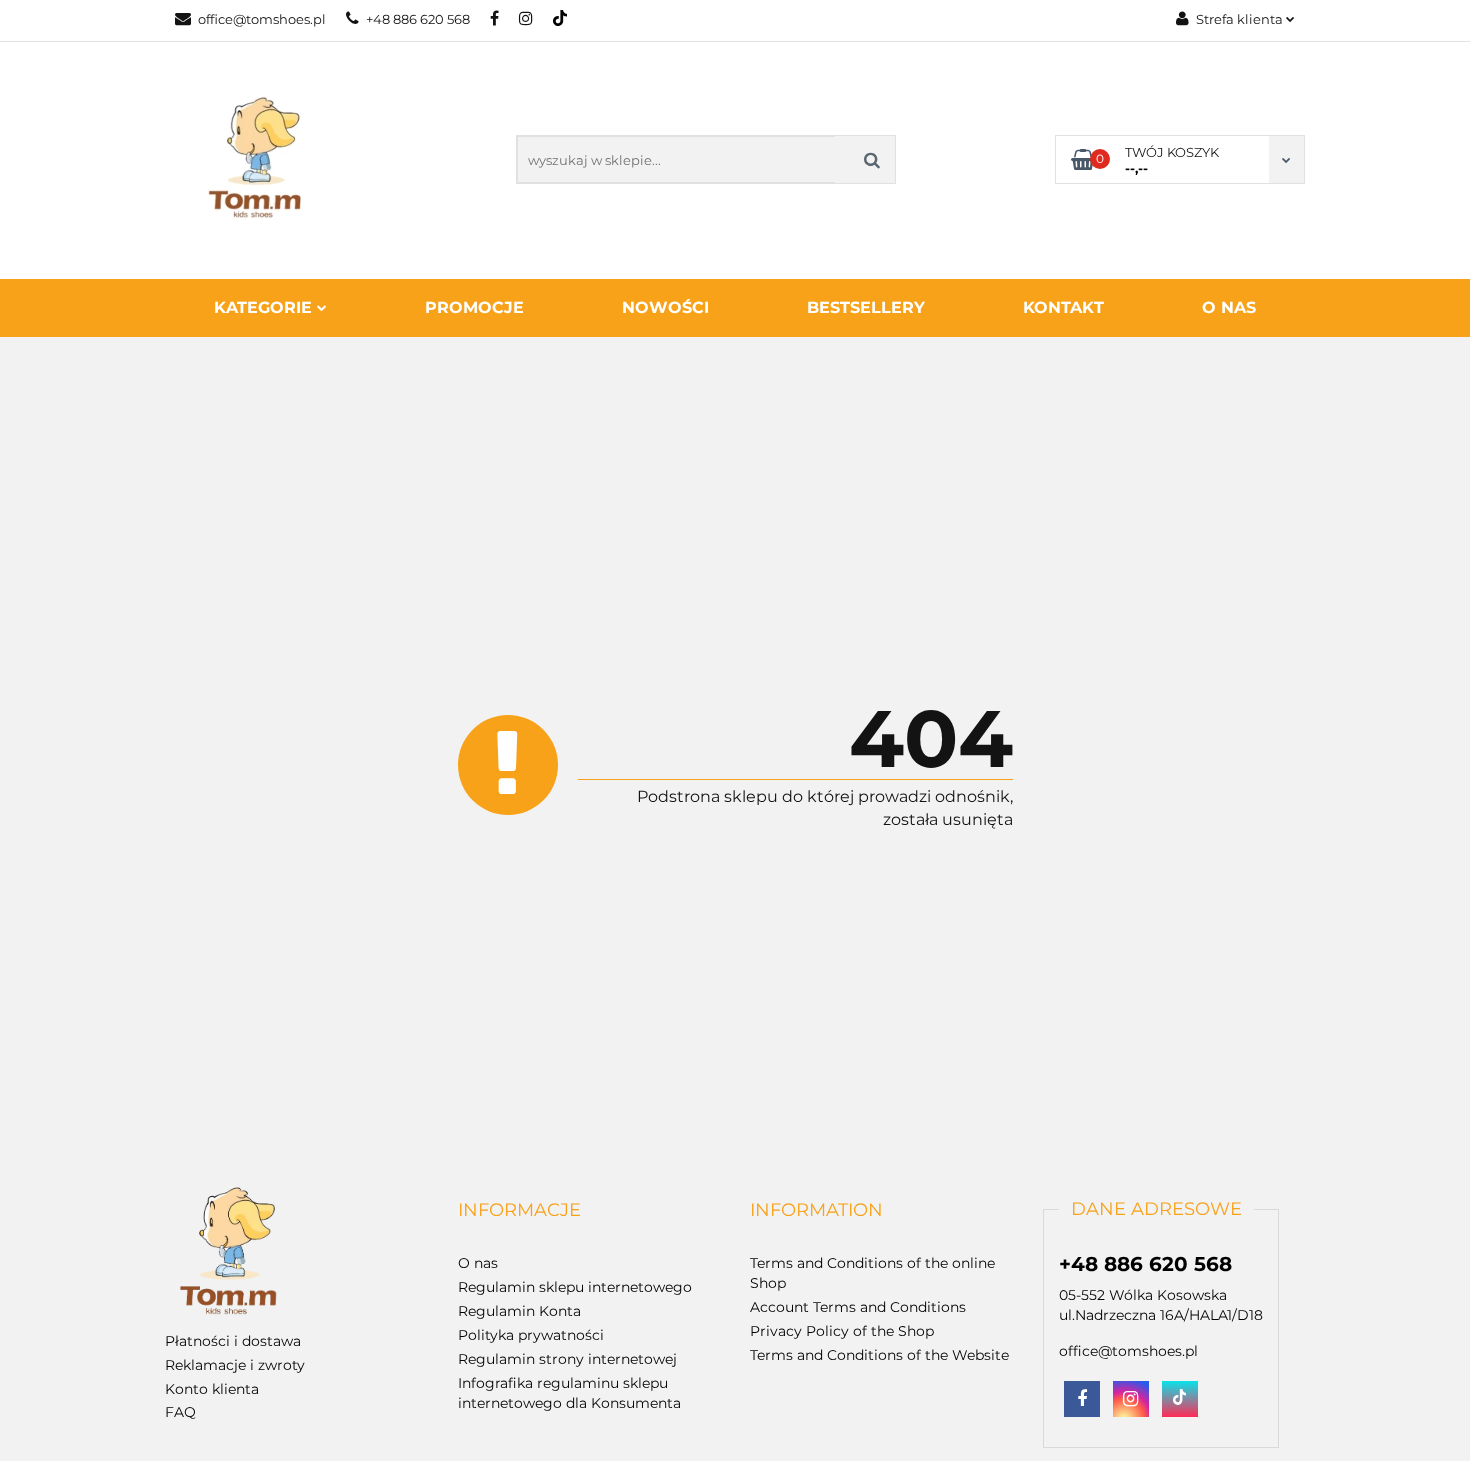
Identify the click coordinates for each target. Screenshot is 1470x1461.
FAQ (180, 1412)
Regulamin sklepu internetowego (575, 1287)
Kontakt (1063, 307)
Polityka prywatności (531, 1335)
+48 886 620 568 (418, 19)
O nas (1229, 307)
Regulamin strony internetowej (567, 1359)
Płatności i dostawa (233, 1341)
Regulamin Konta (519, 1311)
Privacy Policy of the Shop (842, 1331)
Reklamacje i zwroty (235, 1365)
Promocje (474, 307)
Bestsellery (866, 307)
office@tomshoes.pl (262, 19)
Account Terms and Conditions (858, 1307)
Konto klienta (212, 1389)
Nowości (665, 307)
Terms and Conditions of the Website (879, 1355)
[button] (519, 1211)
